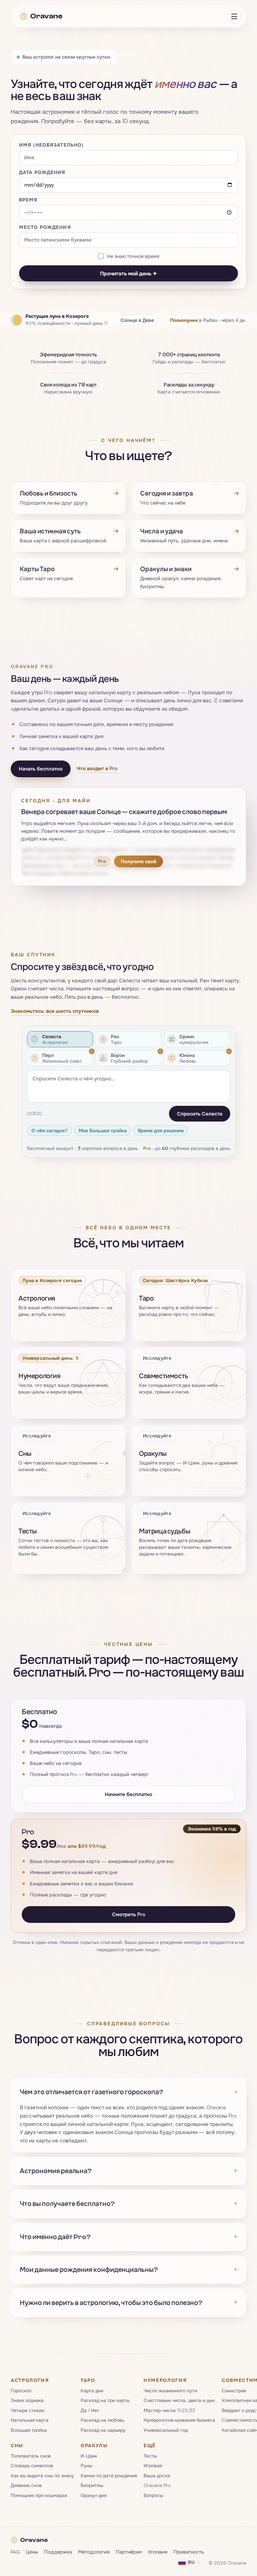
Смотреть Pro (129, 1914)
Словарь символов (32, 2465)
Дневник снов (26, 2485)
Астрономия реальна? (128, 2171)
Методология (94, 2551)
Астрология (30, 2380)
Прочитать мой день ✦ (128, 273)
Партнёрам (129, 2551)
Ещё (150, 2445)
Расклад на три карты (105, 2400)
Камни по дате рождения (109, 2475)
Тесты (150, 2456)
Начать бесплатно (41, 769)
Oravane (46, 16)
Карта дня (92, 2390)
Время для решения (161, 1130)
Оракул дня (94, 2495)
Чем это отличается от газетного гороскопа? (128, 2092)
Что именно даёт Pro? (128, 2237)
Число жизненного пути (170, 2390)
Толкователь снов (31, 2456)
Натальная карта (30, 2420)
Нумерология (165, 2380)
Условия (158, 2551)
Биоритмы (92, 2485)
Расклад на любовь (102, 2420)
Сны (17, 2445)
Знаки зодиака (27, 2400)
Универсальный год (166, 2430)
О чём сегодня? (50, 1130)
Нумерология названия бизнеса (179, 2420)
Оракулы (94, 2445)
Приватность (189, 2551)
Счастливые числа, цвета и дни (179, 2400)
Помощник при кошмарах (39, 2495)
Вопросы (153, 2495)
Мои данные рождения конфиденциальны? (128, 2270)
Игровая (153, 2465)
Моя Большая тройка (103, 1130)
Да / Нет (90, 2410)
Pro (147, 1148)
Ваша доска (157, 2475)
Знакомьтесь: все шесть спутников (55, 1011)
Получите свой (139, 861)
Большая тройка (29, 2430)
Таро (88, 2380)
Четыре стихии (27, 2410)
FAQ (15, 2551)
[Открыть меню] (234, 16)
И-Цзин (89, 2456)
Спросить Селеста (200, 1113)
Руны (87, 2465)
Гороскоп (21, 2390)
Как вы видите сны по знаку (42, 2475)
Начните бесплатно (128, 1794)
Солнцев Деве (137, 320)
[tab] (60, 1039)
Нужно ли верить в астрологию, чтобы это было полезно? (128, 2302)
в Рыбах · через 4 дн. (208, 320)
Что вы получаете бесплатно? (128, 2204)
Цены (32, 2551)
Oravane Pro (157, 2485)
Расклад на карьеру (103, 2430)
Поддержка (58, 2551)
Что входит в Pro (97, 768)
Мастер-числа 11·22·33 (169, 2410)
